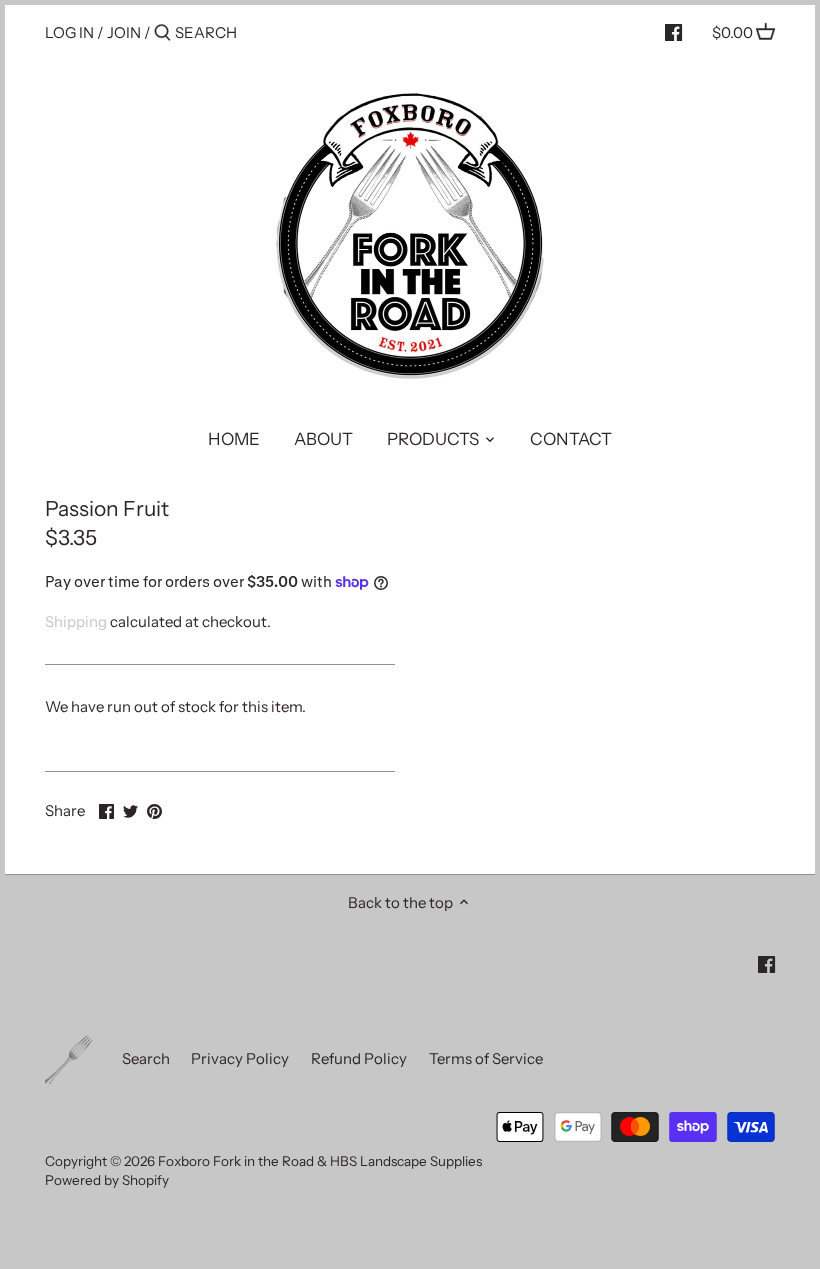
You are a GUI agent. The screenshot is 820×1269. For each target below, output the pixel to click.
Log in (69, 32)
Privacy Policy (240, 1058)
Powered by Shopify (107, 1180)
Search (146, 1058)
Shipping (76, 621)
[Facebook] (673, 32)
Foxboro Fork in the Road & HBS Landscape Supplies (320, 1161)
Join (124, 32)
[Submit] (162, 33)
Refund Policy (359, 1058)
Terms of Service (486, 1058)
